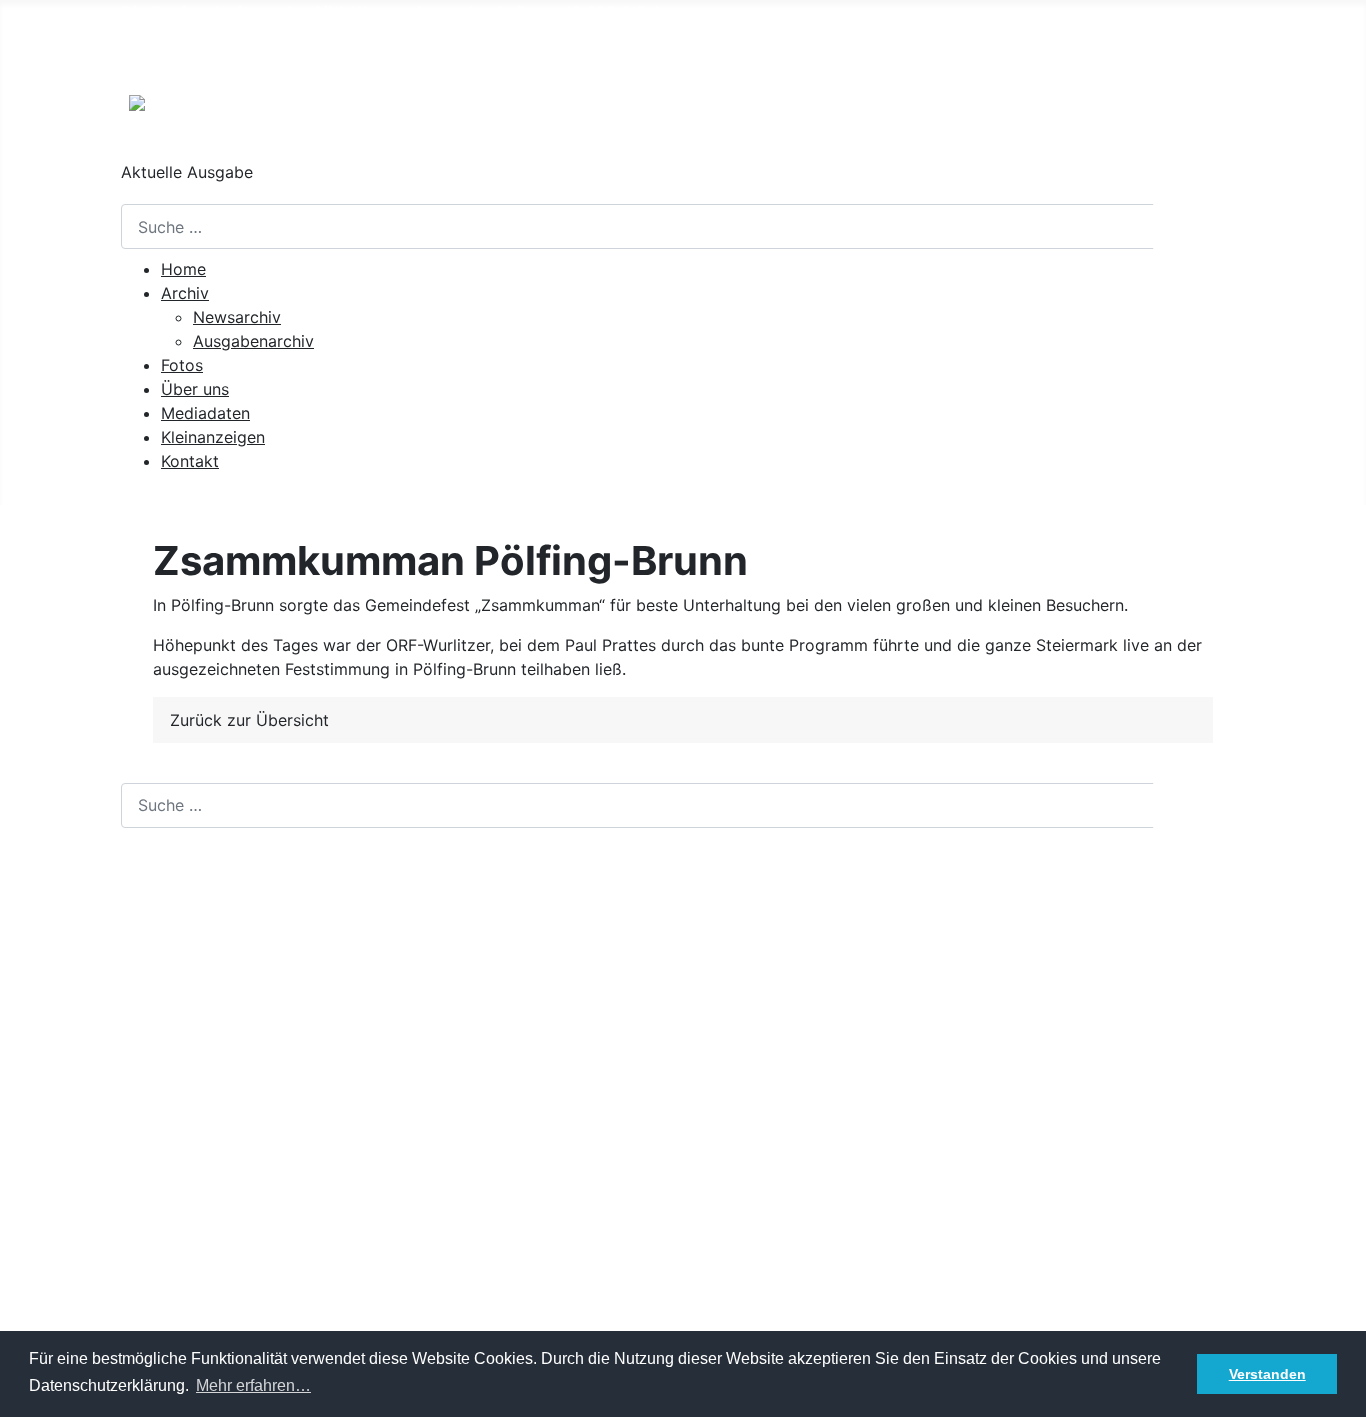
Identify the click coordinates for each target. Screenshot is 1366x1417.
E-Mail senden (174, 1077)
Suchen (1200, 227)
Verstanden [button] (1267, 1374)
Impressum (162, 1297)
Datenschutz (168, 1329)
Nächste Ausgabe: (273, 52)
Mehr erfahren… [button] (253, 1385)
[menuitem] (183, 269)
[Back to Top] (1341, 1392)
